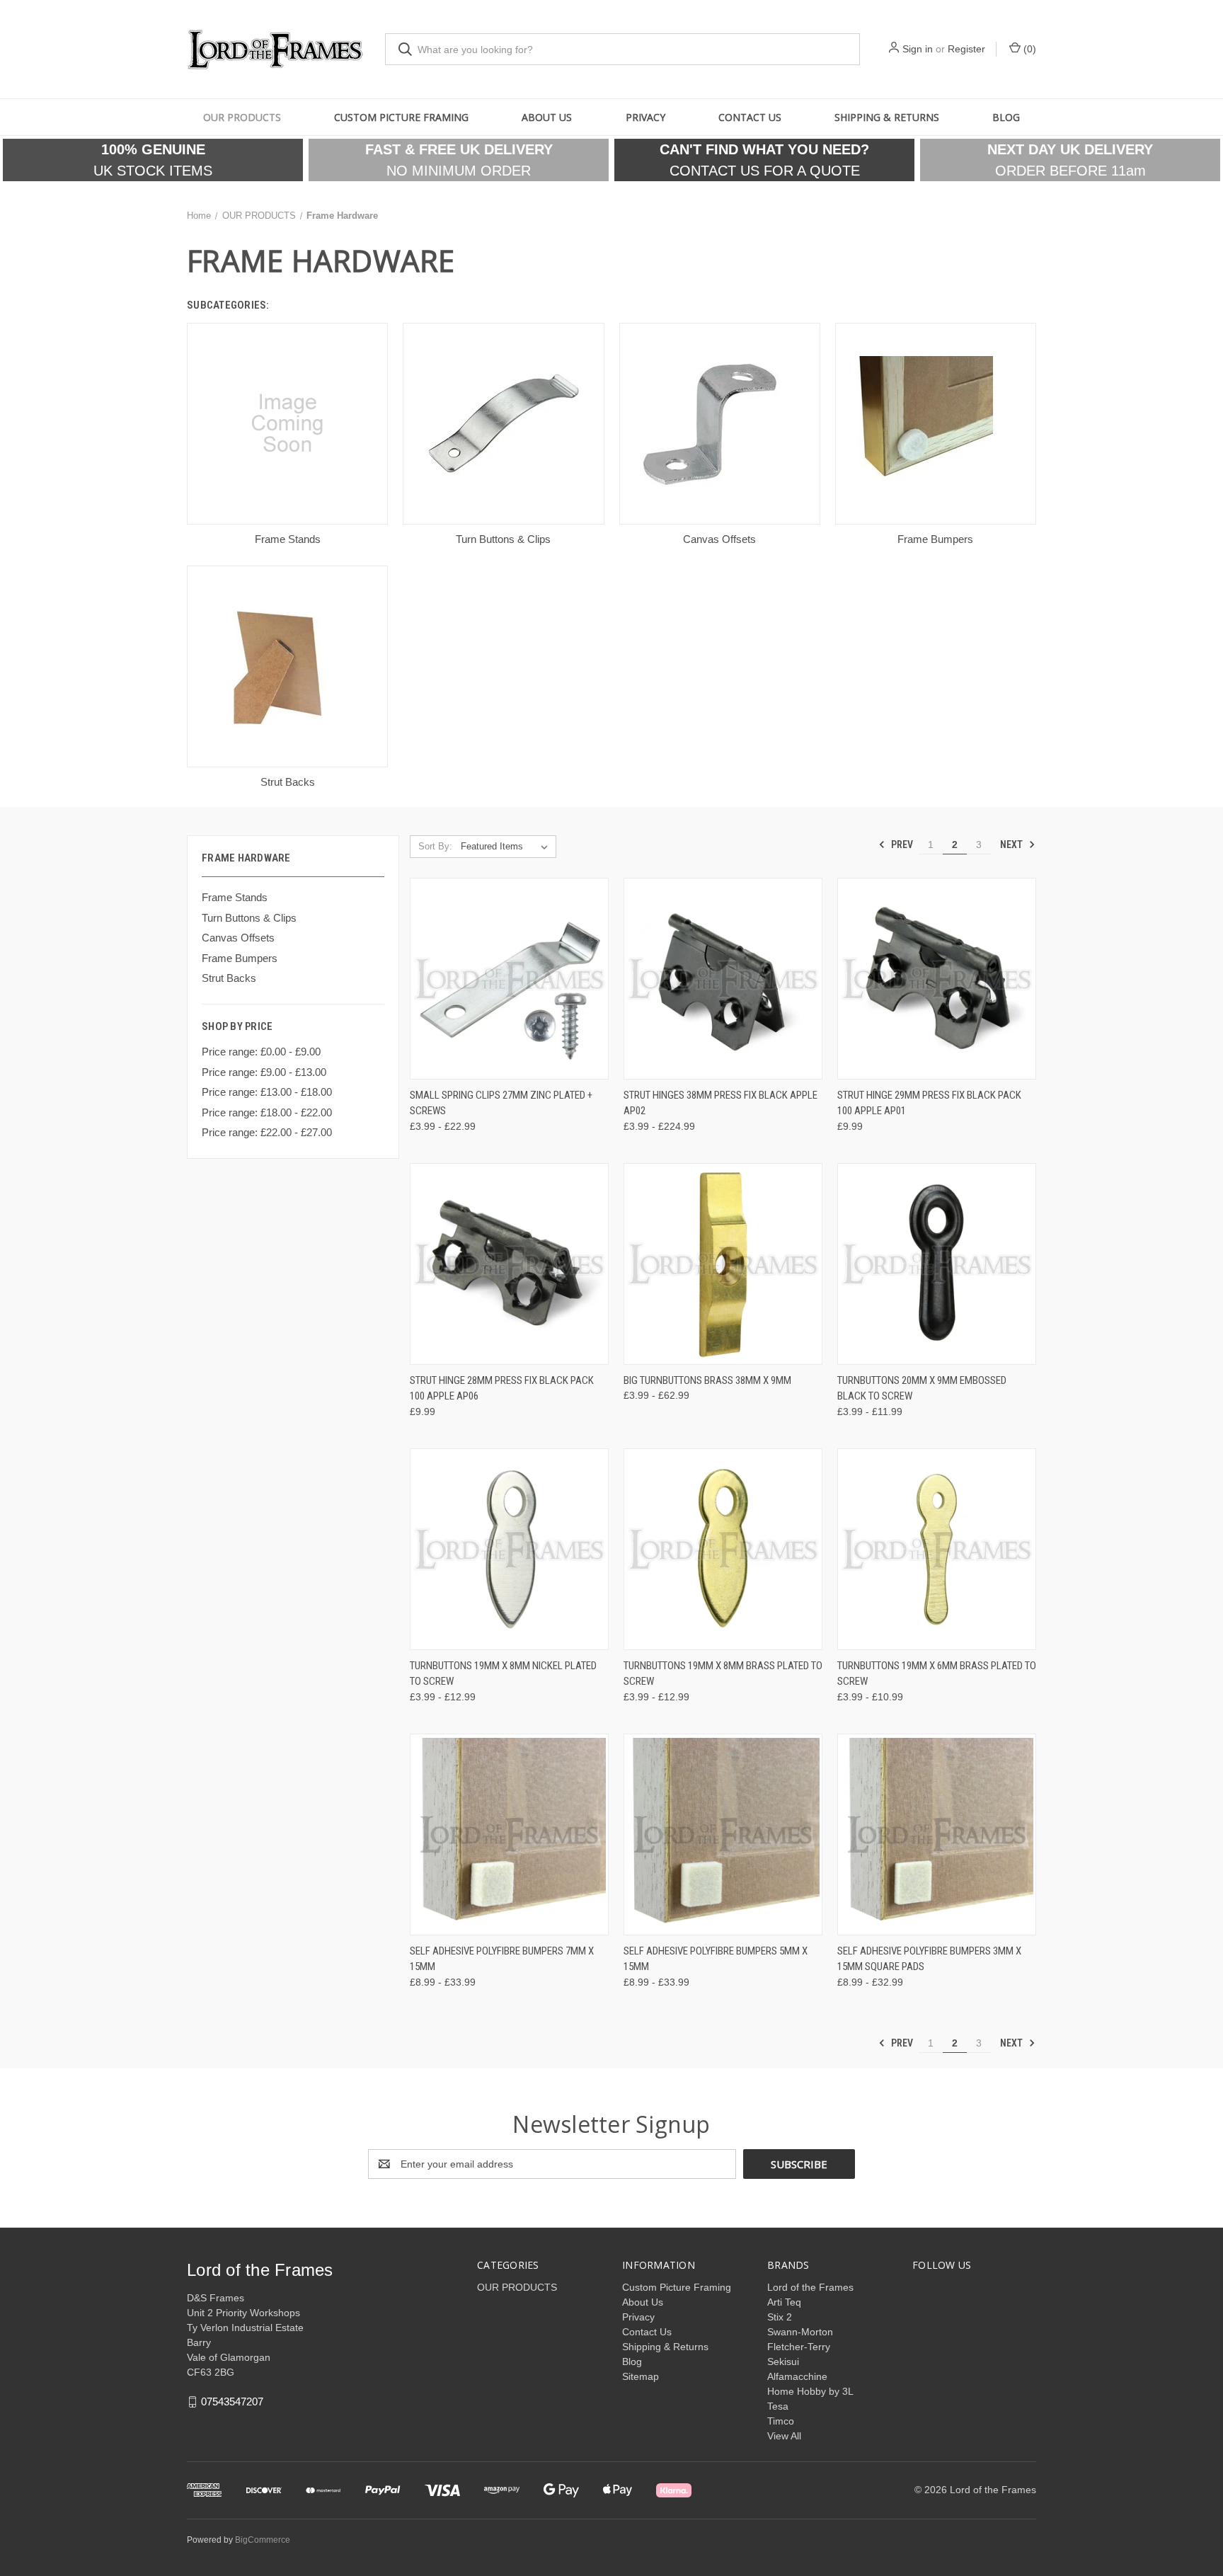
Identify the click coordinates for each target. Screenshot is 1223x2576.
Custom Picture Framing (401, 117)
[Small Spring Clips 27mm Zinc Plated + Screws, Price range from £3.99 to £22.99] (509, 979)
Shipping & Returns (887, 117)
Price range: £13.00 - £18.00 (267, 1092)
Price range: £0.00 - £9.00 (261, 1052)
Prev (901, 845)
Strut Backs (229, 978)
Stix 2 (780, 2317)
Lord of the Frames (810, 2287)
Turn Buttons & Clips (249, 918)
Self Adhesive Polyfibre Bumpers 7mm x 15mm (502, 1959)
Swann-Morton (800, 2332)
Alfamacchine (797, 2376)
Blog (1006, 117)
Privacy (645, 117)
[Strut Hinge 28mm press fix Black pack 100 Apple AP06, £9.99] (509, 1264)
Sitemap (641, 2376)
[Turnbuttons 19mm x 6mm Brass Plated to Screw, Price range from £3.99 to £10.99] (937, 1549)
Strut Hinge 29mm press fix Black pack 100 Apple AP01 (929, 1103)
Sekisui (783, 2362)
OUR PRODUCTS (242, 117)
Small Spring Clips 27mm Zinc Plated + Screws (501, 1103)
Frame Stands (235, 897)
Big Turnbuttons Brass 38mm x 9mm (707, 1380)
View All (784, 2436)
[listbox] (507, 847)
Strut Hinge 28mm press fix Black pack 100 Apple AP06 (502, 1389)
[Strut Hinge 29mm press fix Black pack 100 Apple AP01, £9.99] (937, 979)
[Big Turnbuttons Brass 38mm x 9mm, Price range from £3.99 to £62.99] (723, 1264)
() (1028, 49)
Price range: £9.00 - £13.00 (264, 1072)
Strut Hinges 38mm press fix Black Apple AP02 (720, 1103)
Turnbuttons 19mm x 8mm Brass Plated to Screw (723, 1674)
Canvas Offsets (238, 938)
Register (966, 49)
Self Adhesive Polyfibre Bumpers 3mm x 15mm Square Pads (929, 1959)
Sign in (918, 49)
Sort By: (435, 846)
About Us (547, 117)
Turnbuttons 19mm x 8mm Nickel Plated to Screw (503, 1674)
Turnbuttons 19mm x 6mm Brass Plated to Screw (937, 1674)
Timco (781, 2421)
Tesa (778, 2406)
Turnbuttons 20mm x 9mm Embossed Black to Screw (922, 1389)
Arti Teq (784, 2302)
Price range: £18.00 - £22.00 (267, 1112)
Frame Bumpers (240, 958)
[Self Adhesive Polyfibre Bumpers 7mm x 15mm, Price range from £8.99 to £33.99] (509, 1834)
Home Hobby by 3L (810, 2391)
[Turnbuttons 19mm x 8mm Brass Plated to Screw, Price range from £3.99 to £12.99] (723, 1549)
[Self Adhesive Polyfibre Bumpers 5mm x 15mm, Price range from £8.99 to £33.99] (723, 1834)
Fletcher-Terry (799, 2347)
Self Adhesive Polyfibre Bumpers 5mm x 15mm (716, 1959)
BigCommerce (263, 2540)
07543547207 (232, 2402)
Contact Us (750, 117)
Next (1012, 845)
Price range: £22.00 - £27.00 (267, 1132)
